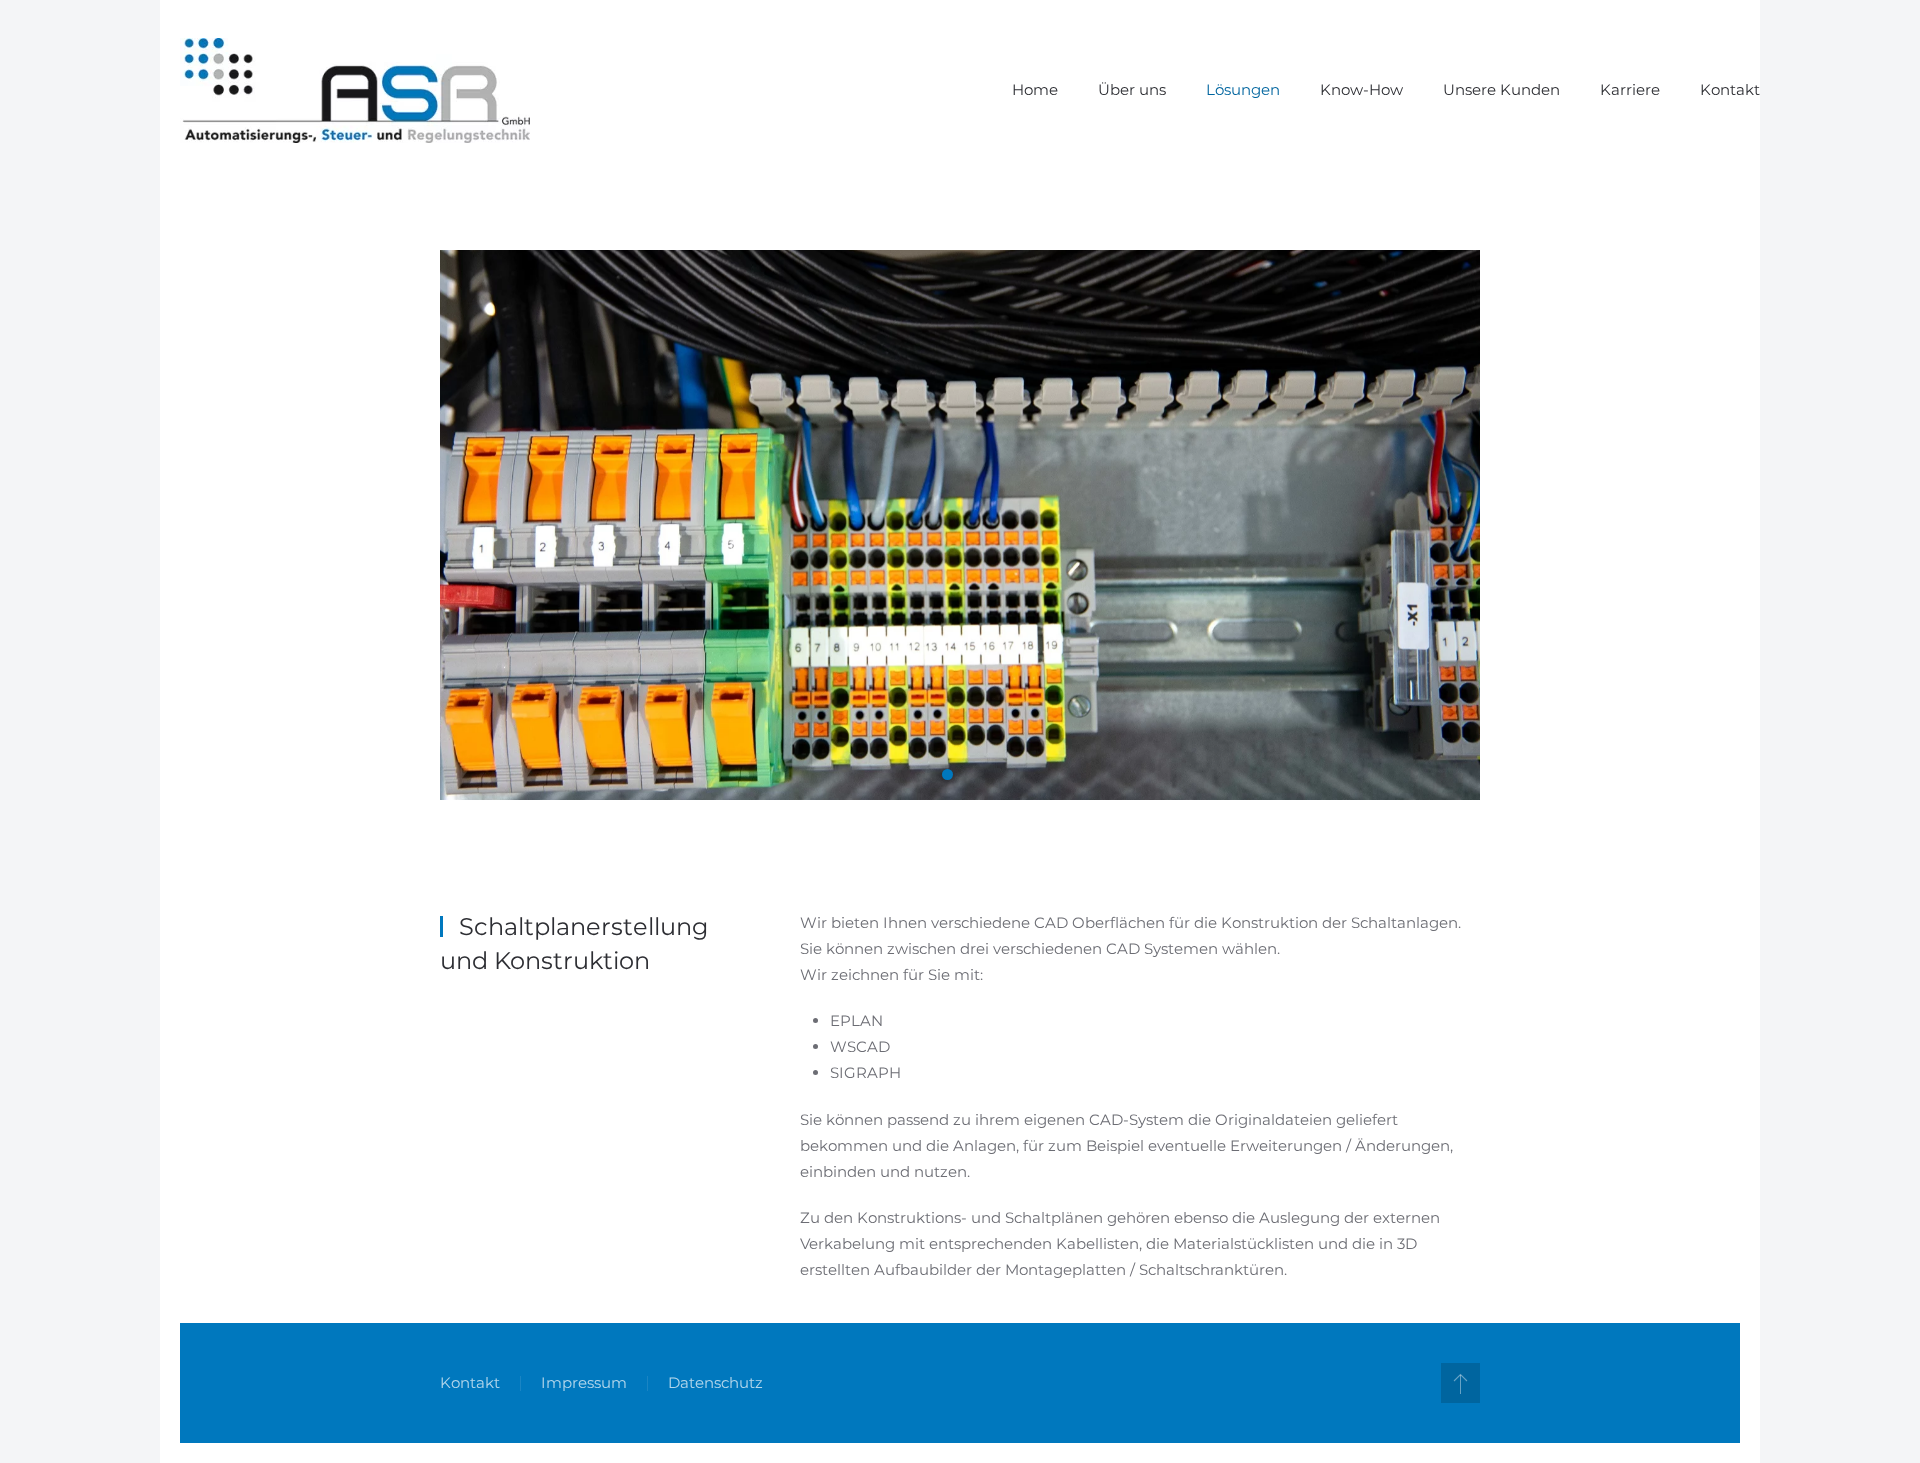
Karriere (1630, 89)
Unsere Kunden (1501, 89)
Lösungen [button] (1243, 89)
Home (1035, 89)
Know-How (1361, 89)
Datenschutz (715, 1382)
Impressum (584, 1382)
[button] (1460, 1383)
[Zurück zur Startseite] (355, 90)
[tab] (947, 774)
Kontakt (1730, 89)
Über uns (1132, 89)
